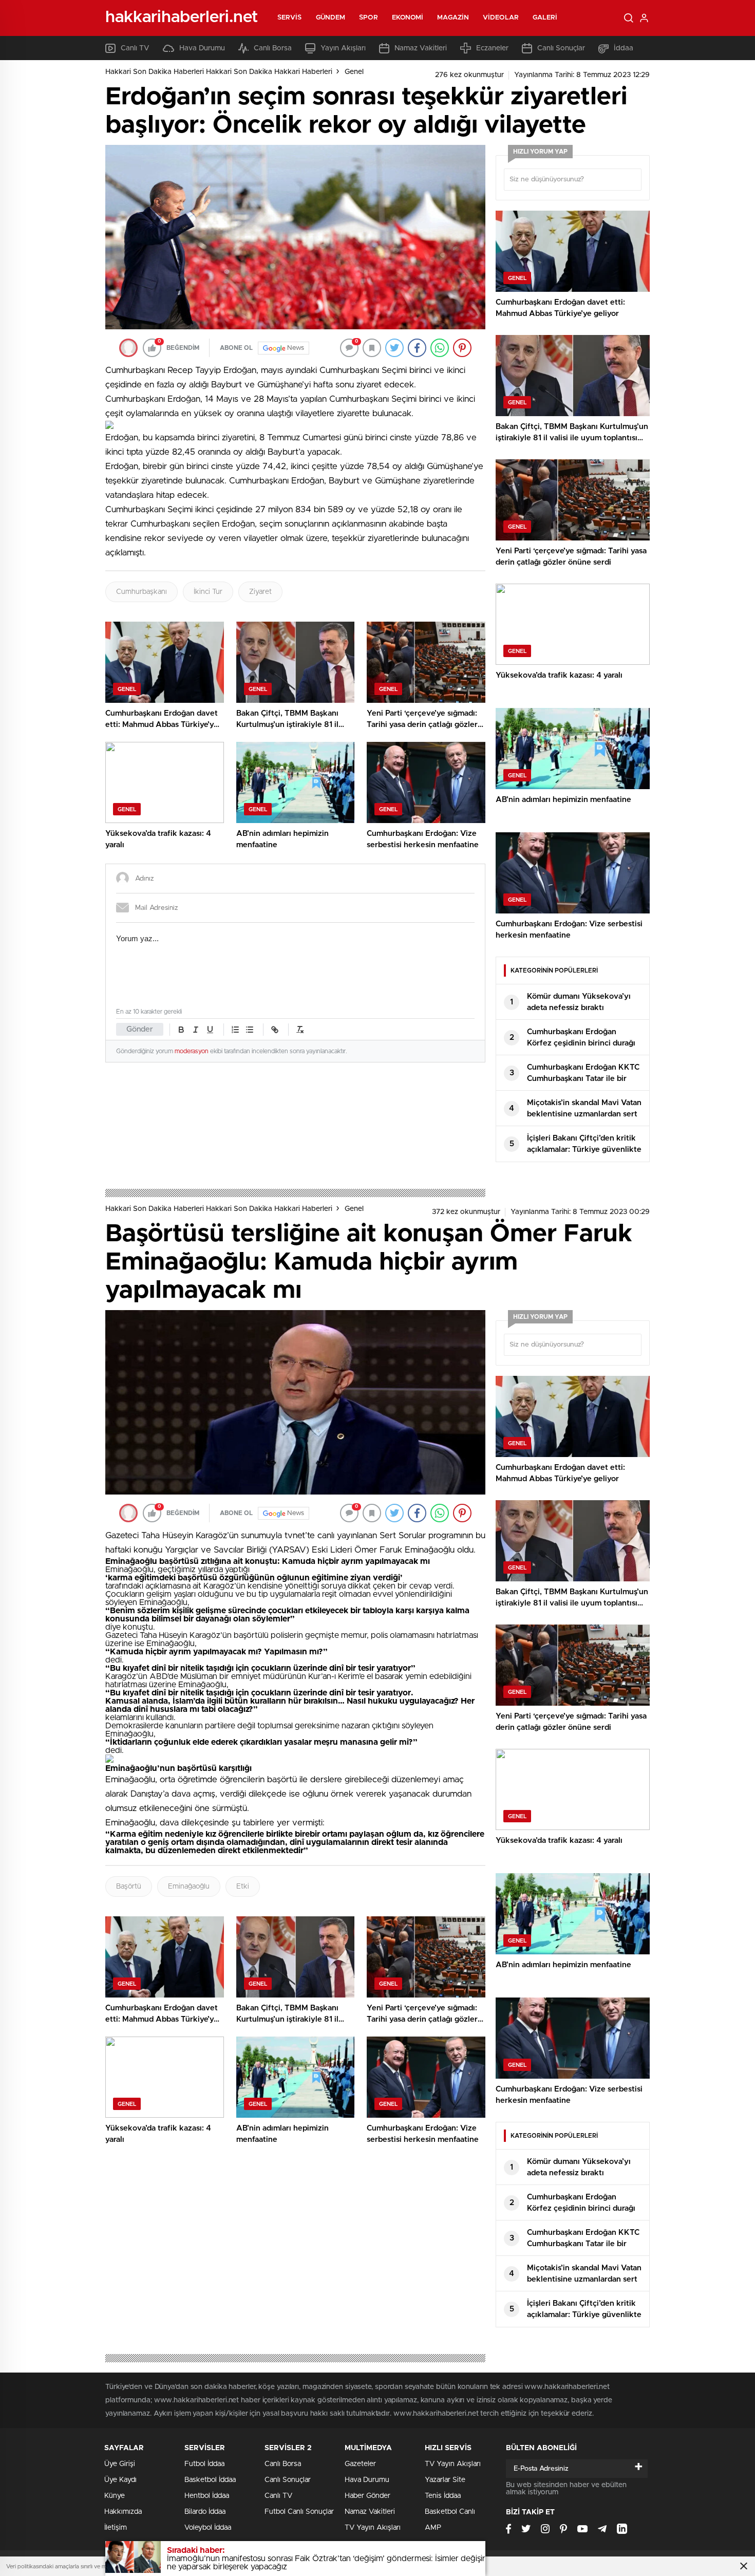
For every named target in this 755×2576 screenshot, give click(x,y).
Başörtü (129, 1887)
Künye (115, 2496)
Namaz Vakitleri (421, 48)
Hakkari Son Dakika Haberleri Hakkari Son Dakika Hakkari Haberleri (219, 72)
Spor (368, 18)
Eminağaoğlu (189, 1887)
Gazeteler (360, 2464)
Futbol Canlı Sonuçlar (299, 2512)
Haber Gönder (367, 2496)
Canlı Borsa (273, 48)
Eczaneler (492, 48)
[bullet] (250, 1030)
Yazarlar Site (445, 2480)
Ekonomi (408, 18)
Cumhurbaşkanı (141, 592)
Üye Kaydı (120, 2480)
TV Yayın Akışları (373, 2528)
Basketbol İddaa (210, 2480)
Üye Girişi (120, 2464)
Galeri (545, 18)
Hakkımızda (123, 2512)
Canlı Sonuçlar (561, 48)
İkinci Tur (208, 592)
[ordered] (235, 1030)
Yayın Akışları (343, 48)
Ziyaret (260, 592)
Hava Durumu (202, 48)
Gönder (140, 1029)
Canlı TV (135, 48)
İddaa (624, 48)
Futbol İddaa (204, 2464)
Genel (354, 72)
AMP (433, 2528)
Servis (290, 18)
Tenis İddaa (443, 2496)
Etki (243, 1887)
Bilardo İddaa (205, 2512)
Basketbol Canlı (450, 2512)
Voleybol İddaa (208, 2528)
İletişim (116, 2528)
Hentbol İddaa (207, 2496)
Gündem (331, 18)
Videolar (501, 18)
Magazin (453, 18)
